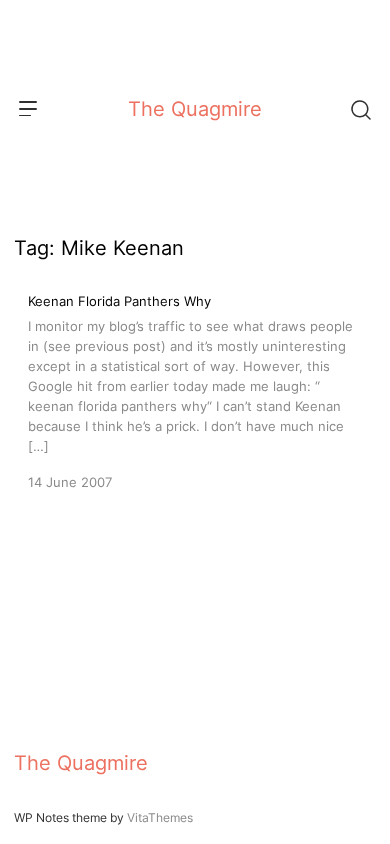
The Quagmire (195, 109)
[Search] (360, 109)
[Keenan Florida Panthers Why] (195, 390)
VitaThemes (160, 817)
